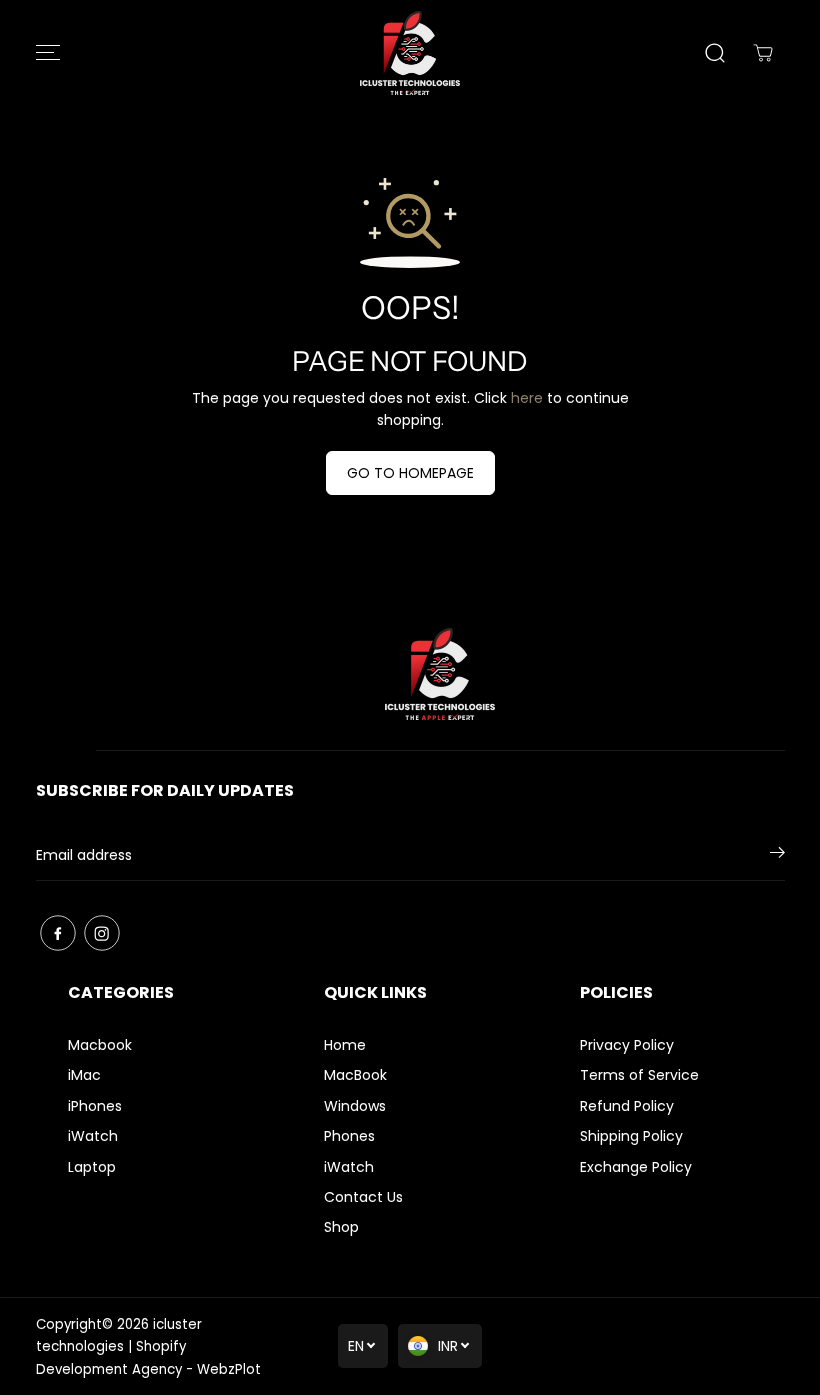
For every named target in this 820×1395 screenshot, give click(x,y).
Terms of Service (639, 1075)
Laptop (92, 1167)
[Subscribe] (777, 856)
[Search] (715, 53)
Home (345, 1045)
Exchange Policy (636, 1167)
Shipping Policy (631, 1136)
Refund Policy (627, 1106)
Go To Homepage (410, 473)
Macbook (100, 1045)
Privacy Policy (627, 1045)
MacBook (355, 1075)
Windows (355, 1106)
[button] (48, 53)
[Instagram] (102, 933)
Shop (341, 1227)
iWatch (93, 1136)
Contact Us (363, 1197)
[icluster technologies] (410, 53)
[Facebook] (58, 933)
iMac (84, 1075)
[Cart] (763, 53)
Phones (349, 1136)
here (527, 398)
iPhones (95, 1106)
